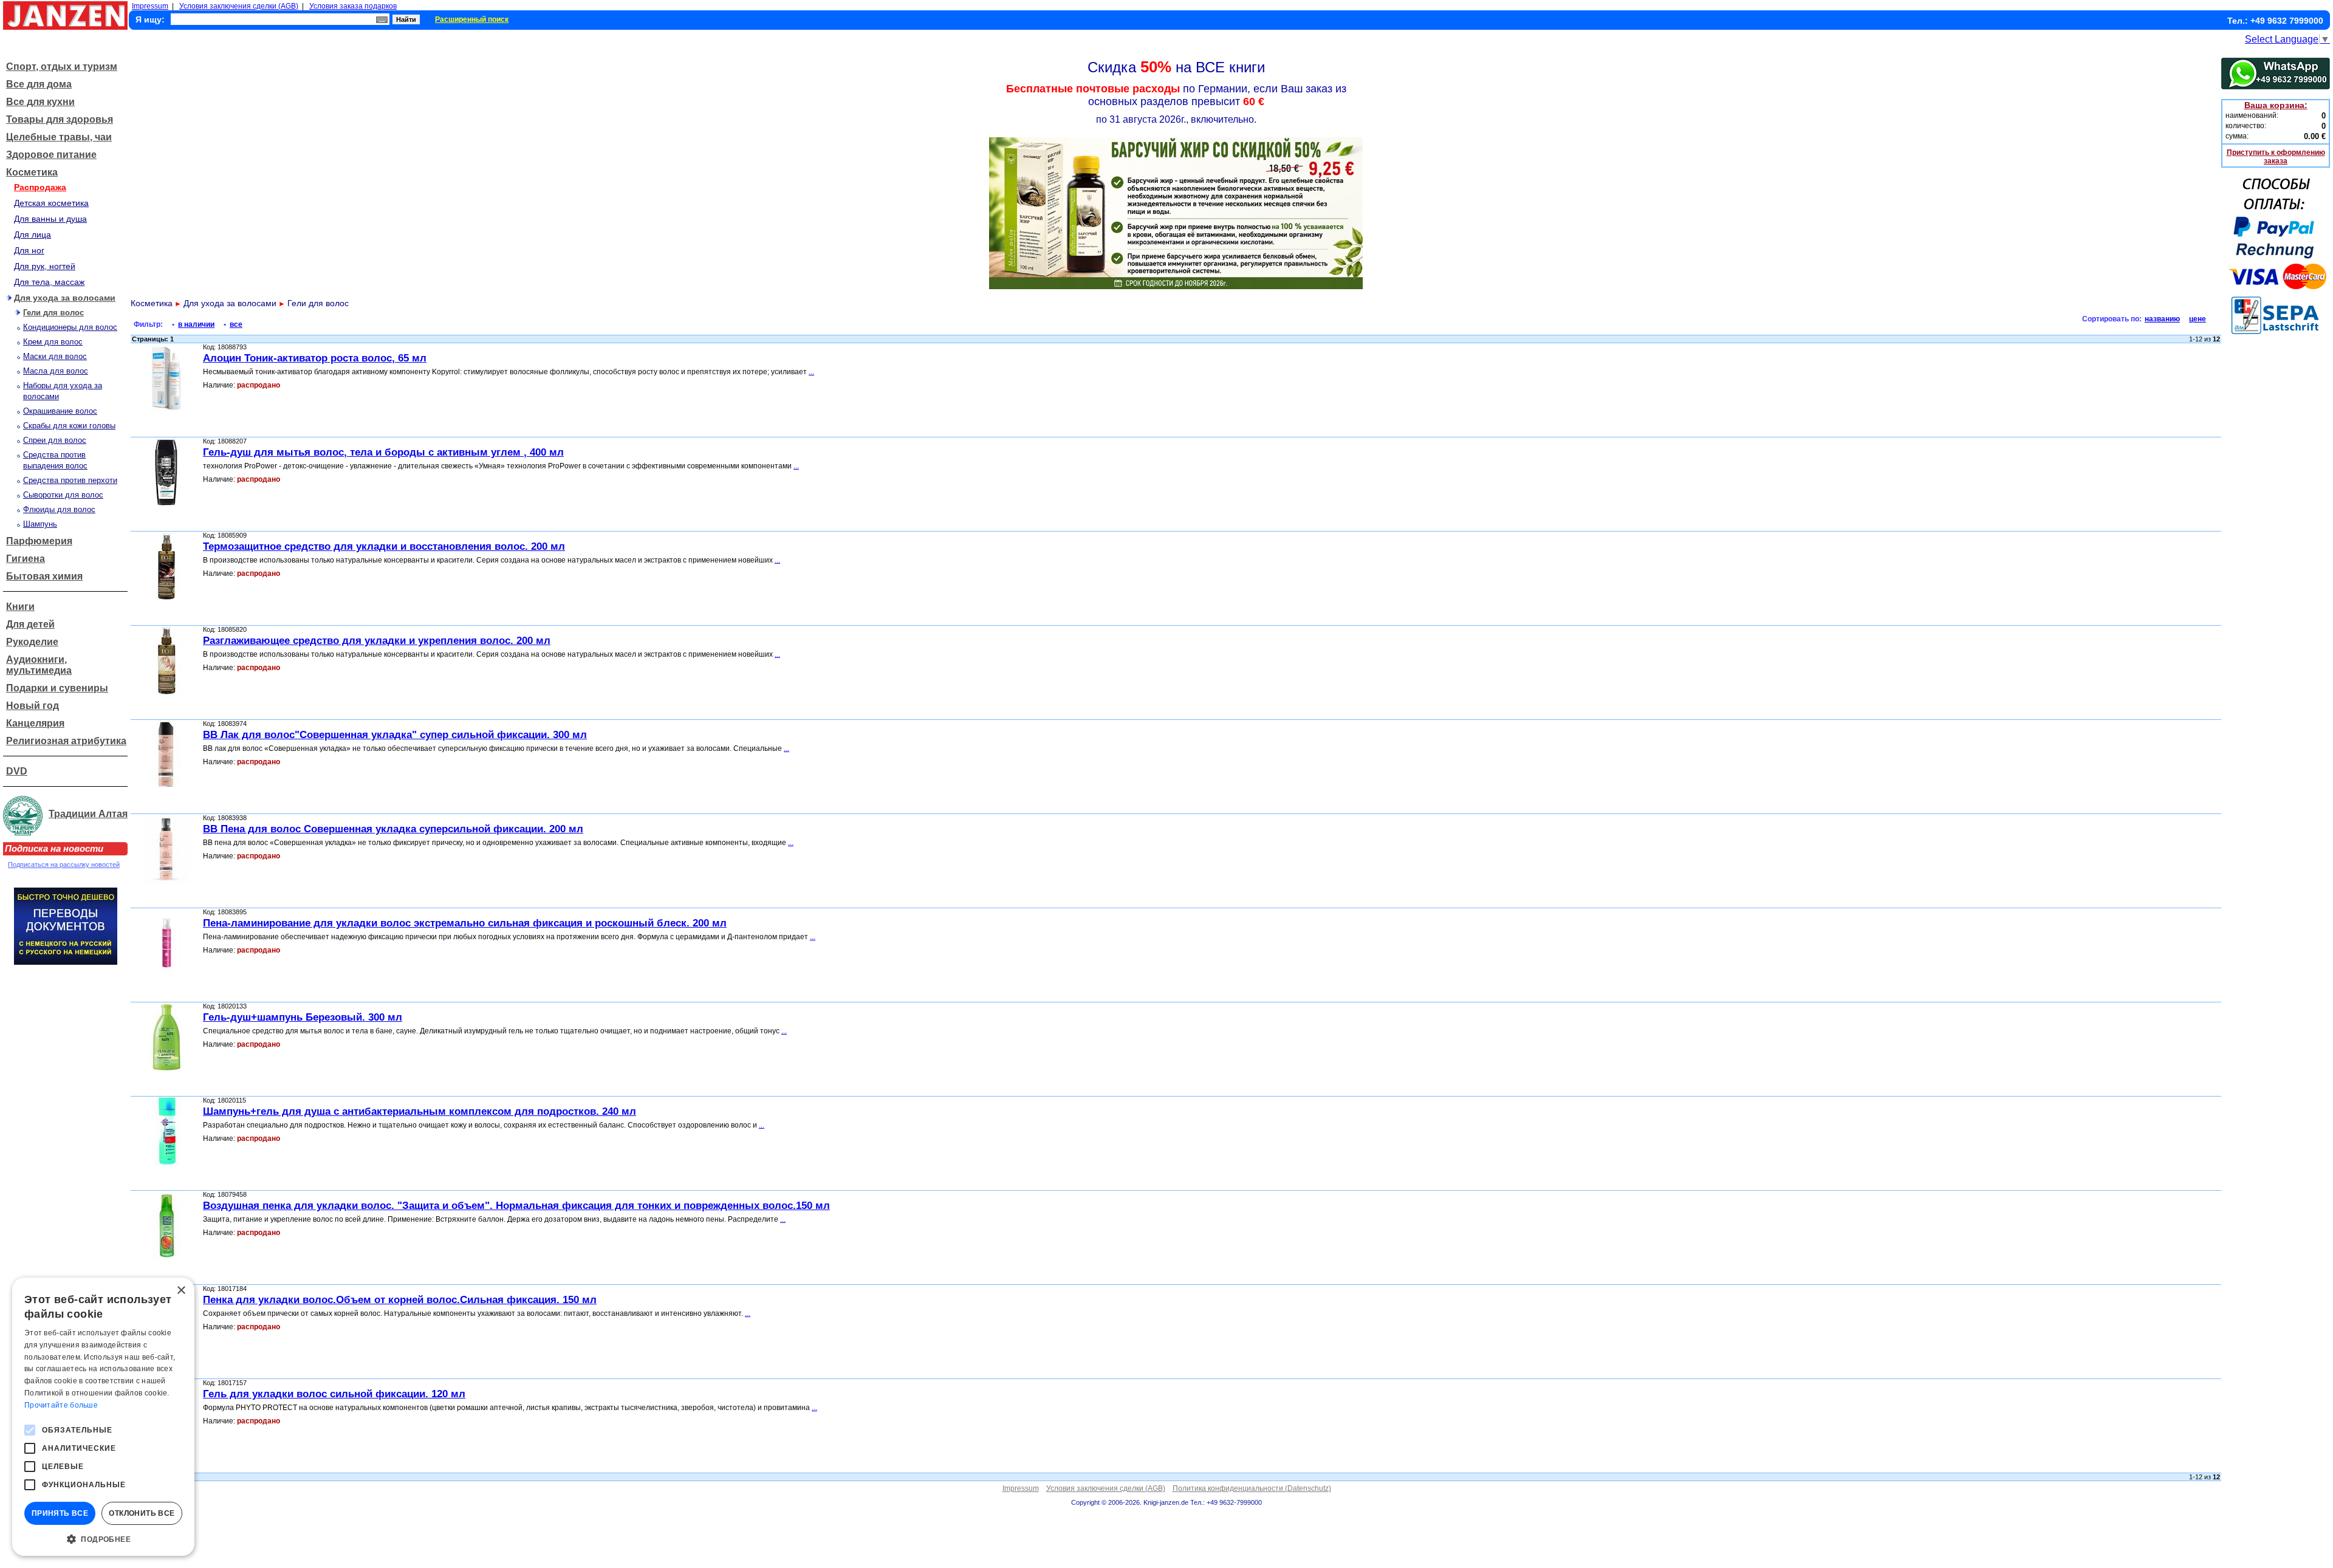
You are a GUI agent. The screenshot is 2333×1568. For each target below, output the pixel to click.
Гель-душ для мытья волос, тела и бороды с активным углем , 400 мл (383, 452)
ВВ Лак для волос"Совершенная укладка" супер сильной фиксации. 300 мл (395, 735)
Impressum (150, 6)
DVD (17, 771)
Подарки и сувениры (57, 688)
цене (2198, 319)
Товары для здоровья (60, 119)
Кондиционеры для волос (70, 327)
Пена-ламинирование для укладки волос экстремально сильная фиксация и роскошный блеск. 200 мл (465, 923)
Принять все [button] (60, 1513)
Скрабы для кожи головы (69, 426)
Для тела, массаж (49, 282)
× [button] (181, 1291)
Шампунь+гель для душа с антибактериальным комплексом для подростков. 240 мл (420, 1111)
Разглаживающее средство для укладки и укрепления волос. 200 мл (377, 641)
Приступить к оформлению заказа (2276, 157)
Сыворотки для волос (63, 495)
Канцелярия (35, 723)
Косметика (32, 172)
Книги (20, 607)
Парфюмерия (39, 541)
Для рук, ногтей (45, 266)
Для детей (30, 624)
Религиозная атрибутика (66, 741)
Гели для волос (53, 313)
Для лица (33, 235)
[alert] (103, 1417)
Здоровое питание (51, 155)
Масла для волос (56, 371)
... (811, 372)
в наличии (196, 324)
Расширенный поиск (472, 19)
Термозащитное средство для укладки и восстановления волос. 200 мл (384, 546)
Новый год (33, 706)
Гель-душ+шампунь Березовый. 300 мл (303, 1017)
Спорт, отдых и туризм (62, 67)
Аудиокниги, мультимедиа (39, 665)
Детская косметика (51, 203)
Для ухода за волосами (65, 298)
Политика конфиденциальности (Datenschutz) (1252, 1488)
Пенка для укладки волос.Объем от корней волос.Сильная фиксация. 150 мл (400, 1300)
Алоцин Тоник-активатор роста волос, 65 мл (315, 358)
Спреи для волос (55, 440)
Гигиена (26, 559)
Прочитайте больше (61, 1405)
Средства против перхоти (70, 480)
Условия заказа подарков (353, 6)
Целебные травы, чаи (59, 137)
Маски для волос (55, 356)
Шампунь (40, 524)
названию (2162, 319)
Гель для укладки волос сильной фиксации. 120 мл (334, 1394)
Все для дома (39, 84)
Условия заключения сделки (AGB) (239, 6)
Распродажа (40, 187)
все (236, 324)
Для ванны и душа (50, 219)
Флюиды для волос (59, 509)
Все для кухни (40, 102)
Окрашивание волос (60, 411)
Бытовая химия (44, 576)
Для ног (29, 250)
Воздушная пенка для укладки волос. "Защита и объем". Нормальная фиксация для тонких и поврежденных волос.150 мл (516, 1206)
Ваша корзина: (2276, 105)
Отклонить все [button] (142, 1513)
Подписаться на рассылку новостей (64, 864)
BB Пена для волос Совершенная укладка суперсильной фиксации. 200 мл (393, 829)
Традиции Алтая (88, 814)
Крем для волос (53, 342)
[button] (103, 1538)
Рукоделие (32, 642)
